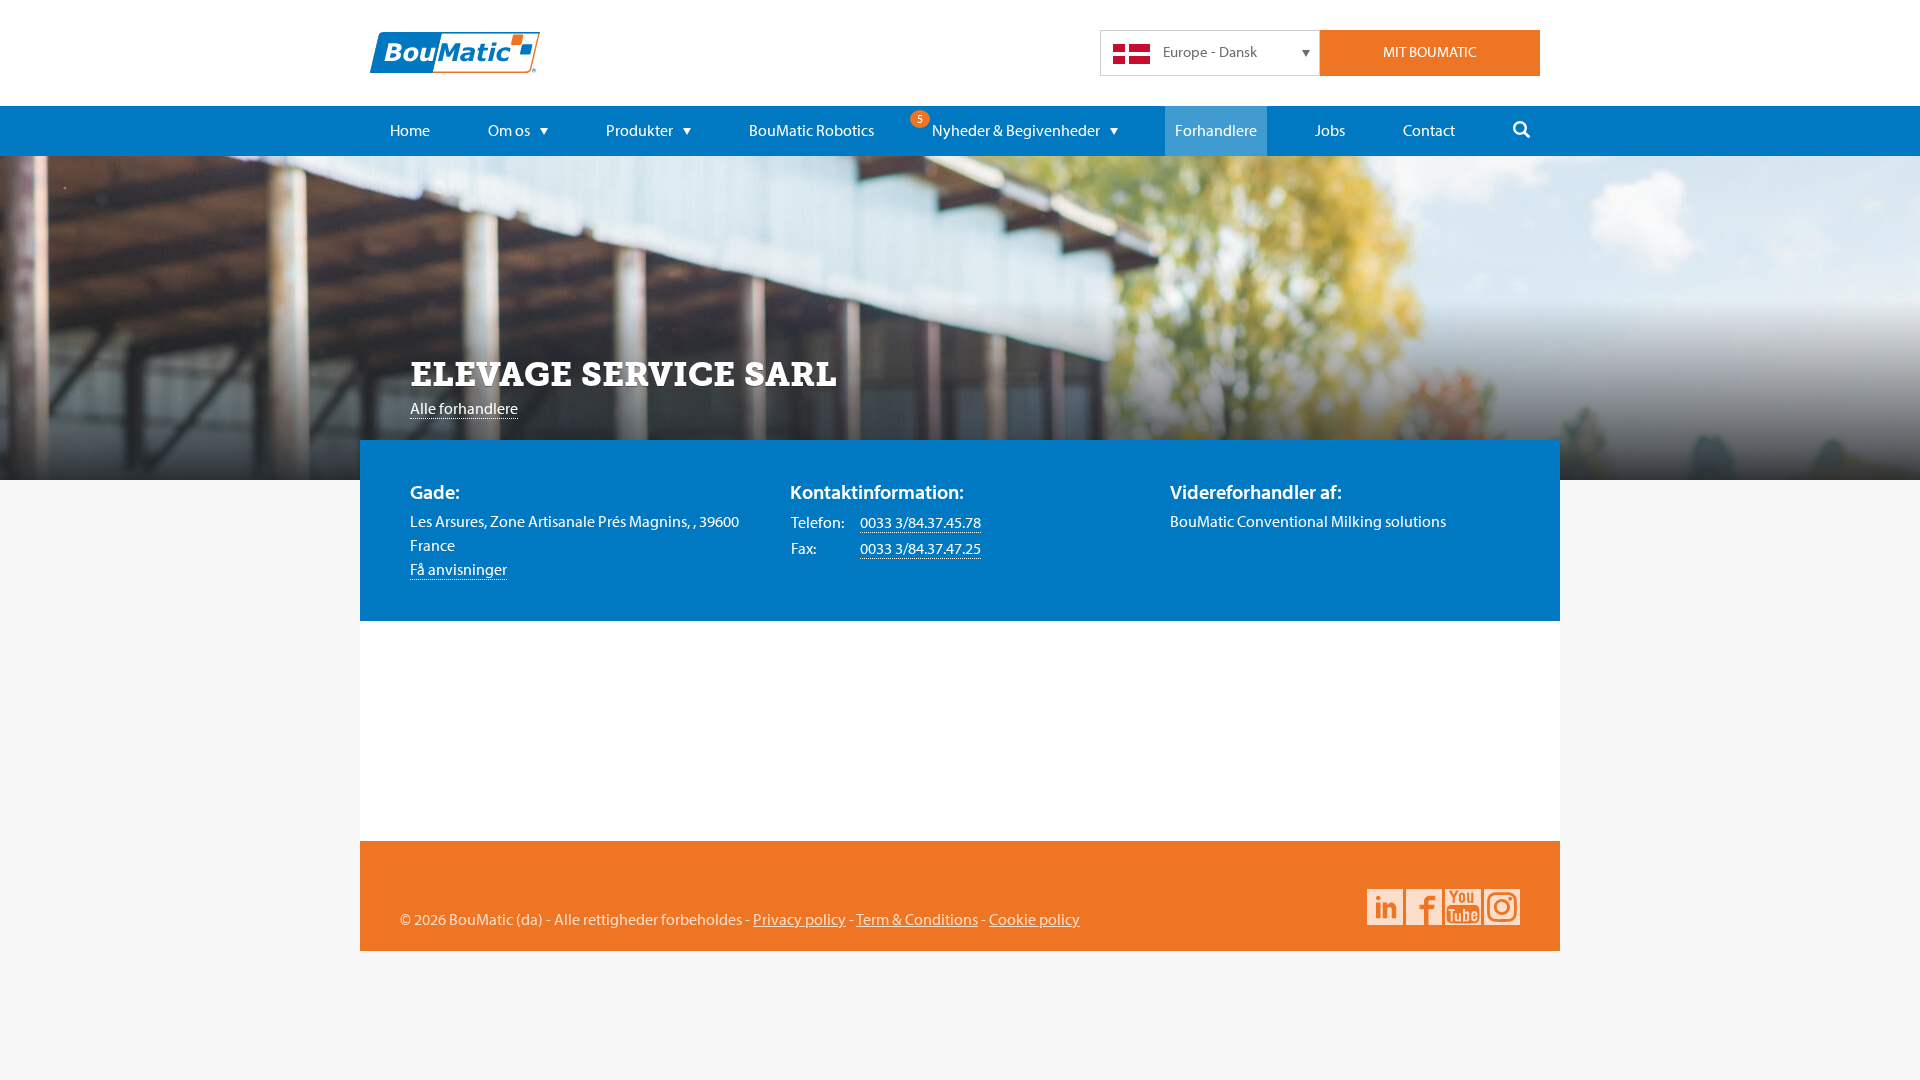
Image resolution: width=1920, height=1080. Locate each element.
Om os (509, 130)
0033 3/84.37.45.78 (920, 522)
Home (410, 130)
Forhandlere (1216, 130)
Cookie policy (1034, 919)
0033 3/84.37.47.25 (920, 548)
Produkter (639, 130)
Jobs (1330, 130)
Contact (1429, 130)
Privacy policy (799, 919)
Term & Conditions (917, 919)
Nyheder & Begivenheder (1016, 130)
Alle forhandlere (464, 408)
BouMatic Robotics (811, 130)
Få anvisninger (458, 569)
